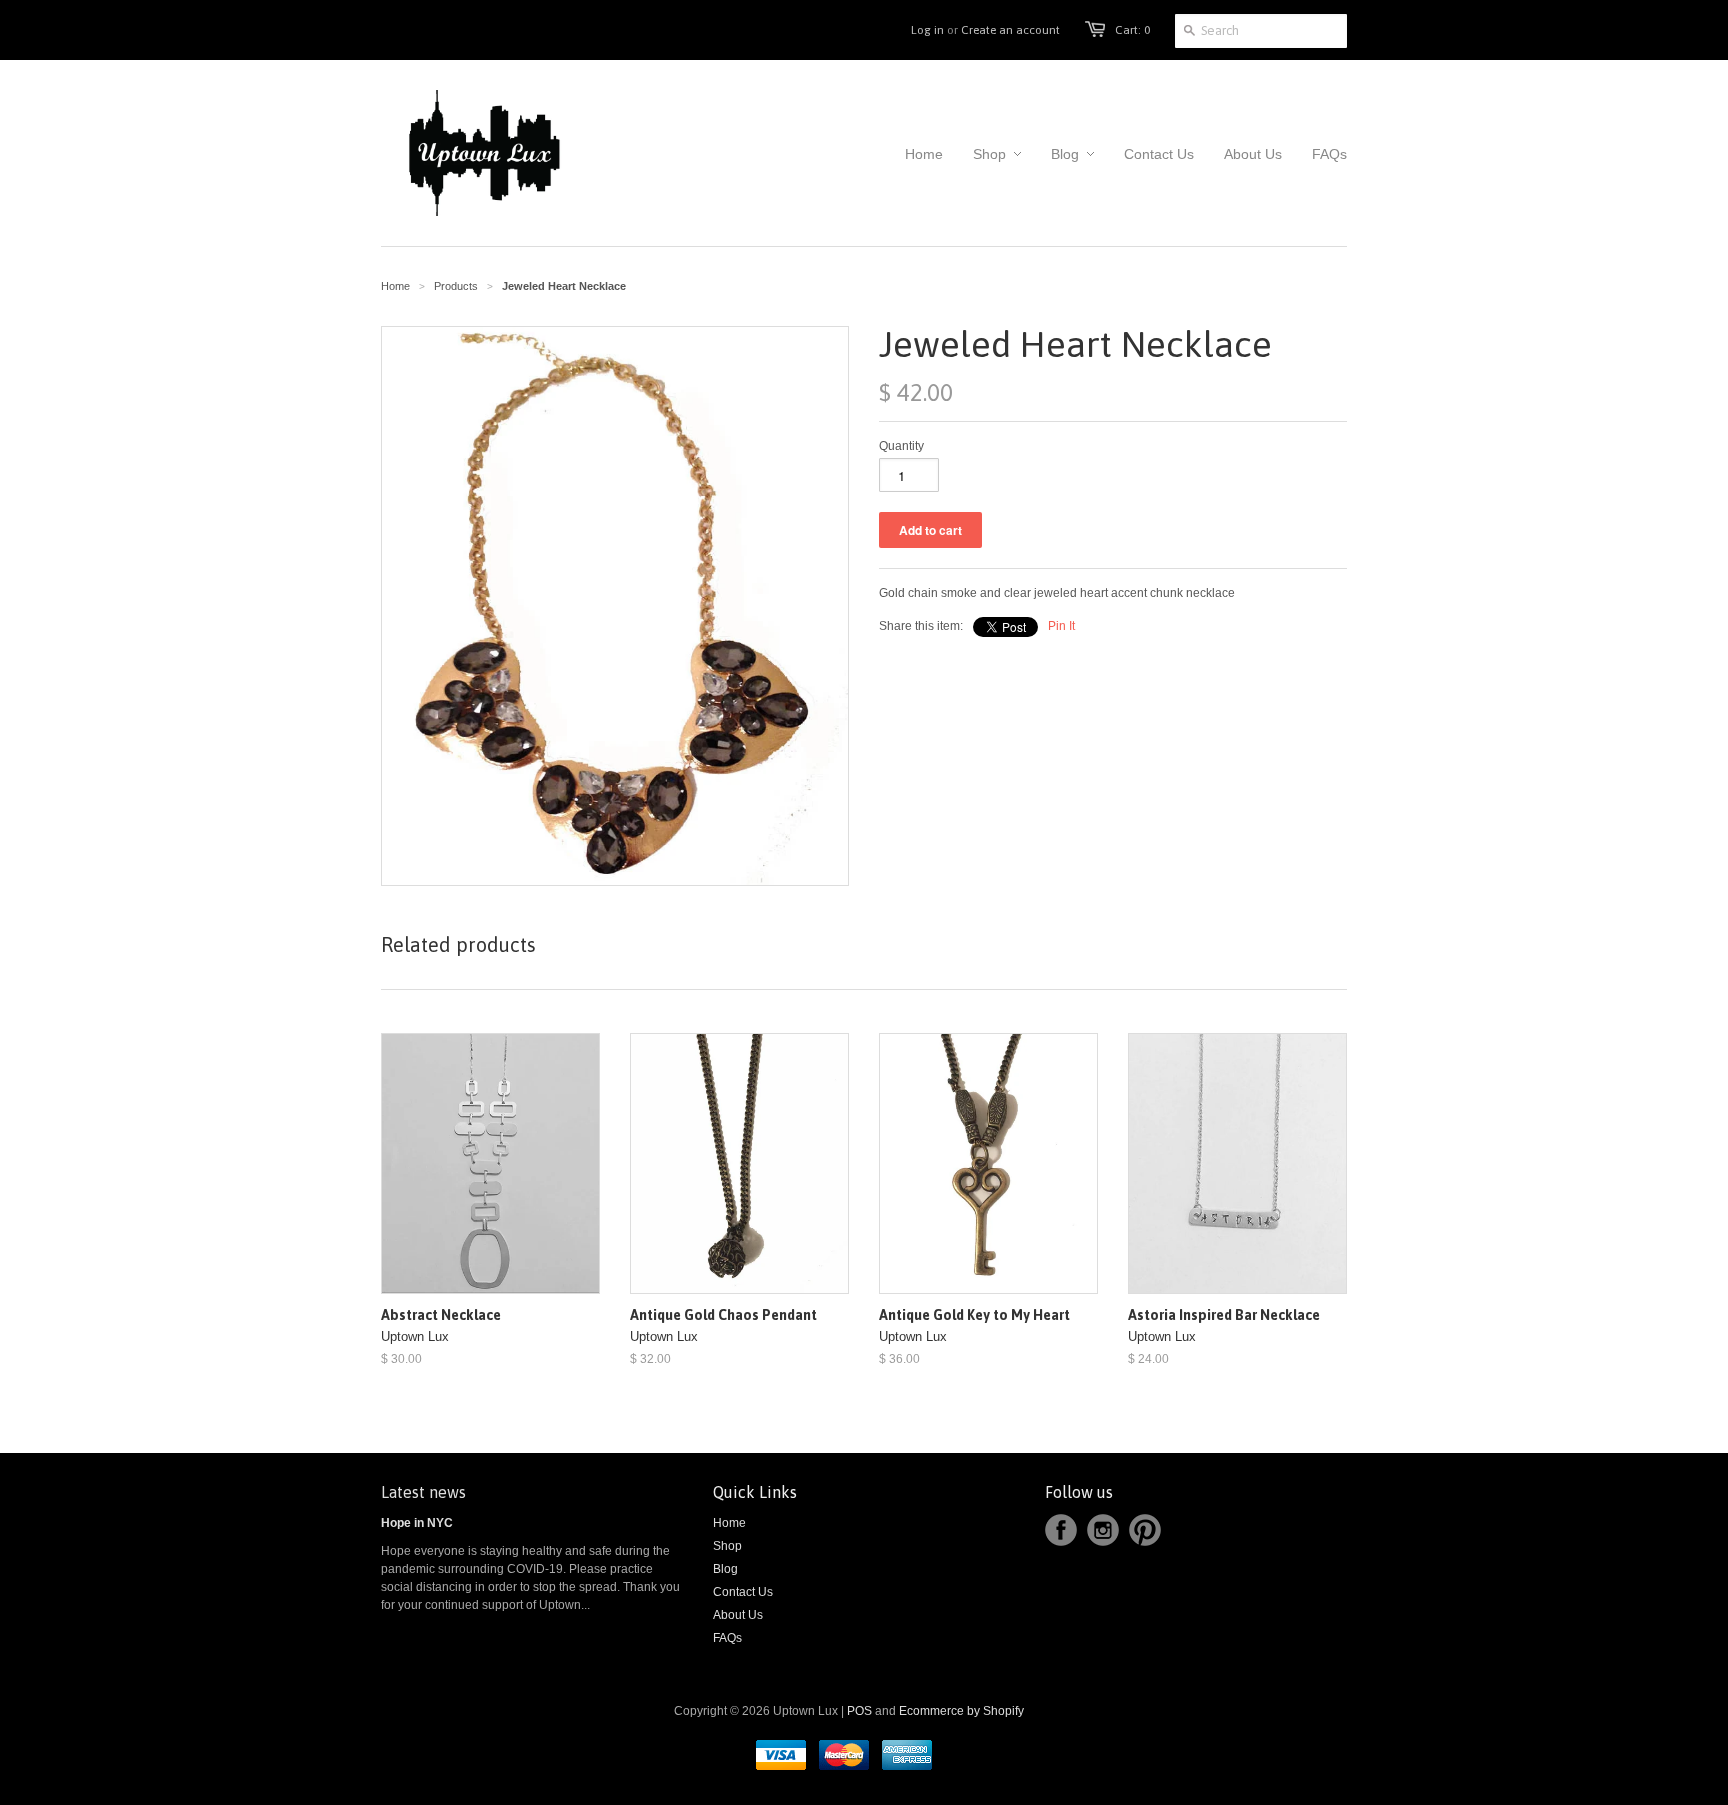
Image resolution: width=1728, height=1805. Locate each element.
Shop (727, 1546)
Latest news (423, 1492)
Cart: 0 (1132, 30)
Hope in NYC (417, 1523)
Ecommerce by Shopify (961, 1711)
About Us (738, 1615)
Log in (927, 30)
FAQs (727, 1638)
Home (729, 1523)
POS (859, 1711)
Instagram (1103, 1530)
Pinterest (1145, 1530)
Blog (725, 1569)
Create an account (1010, 30)
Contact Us (743, 1592)
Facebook (1061, 1530)
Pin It (1061, 626)
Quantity (901, 446)
